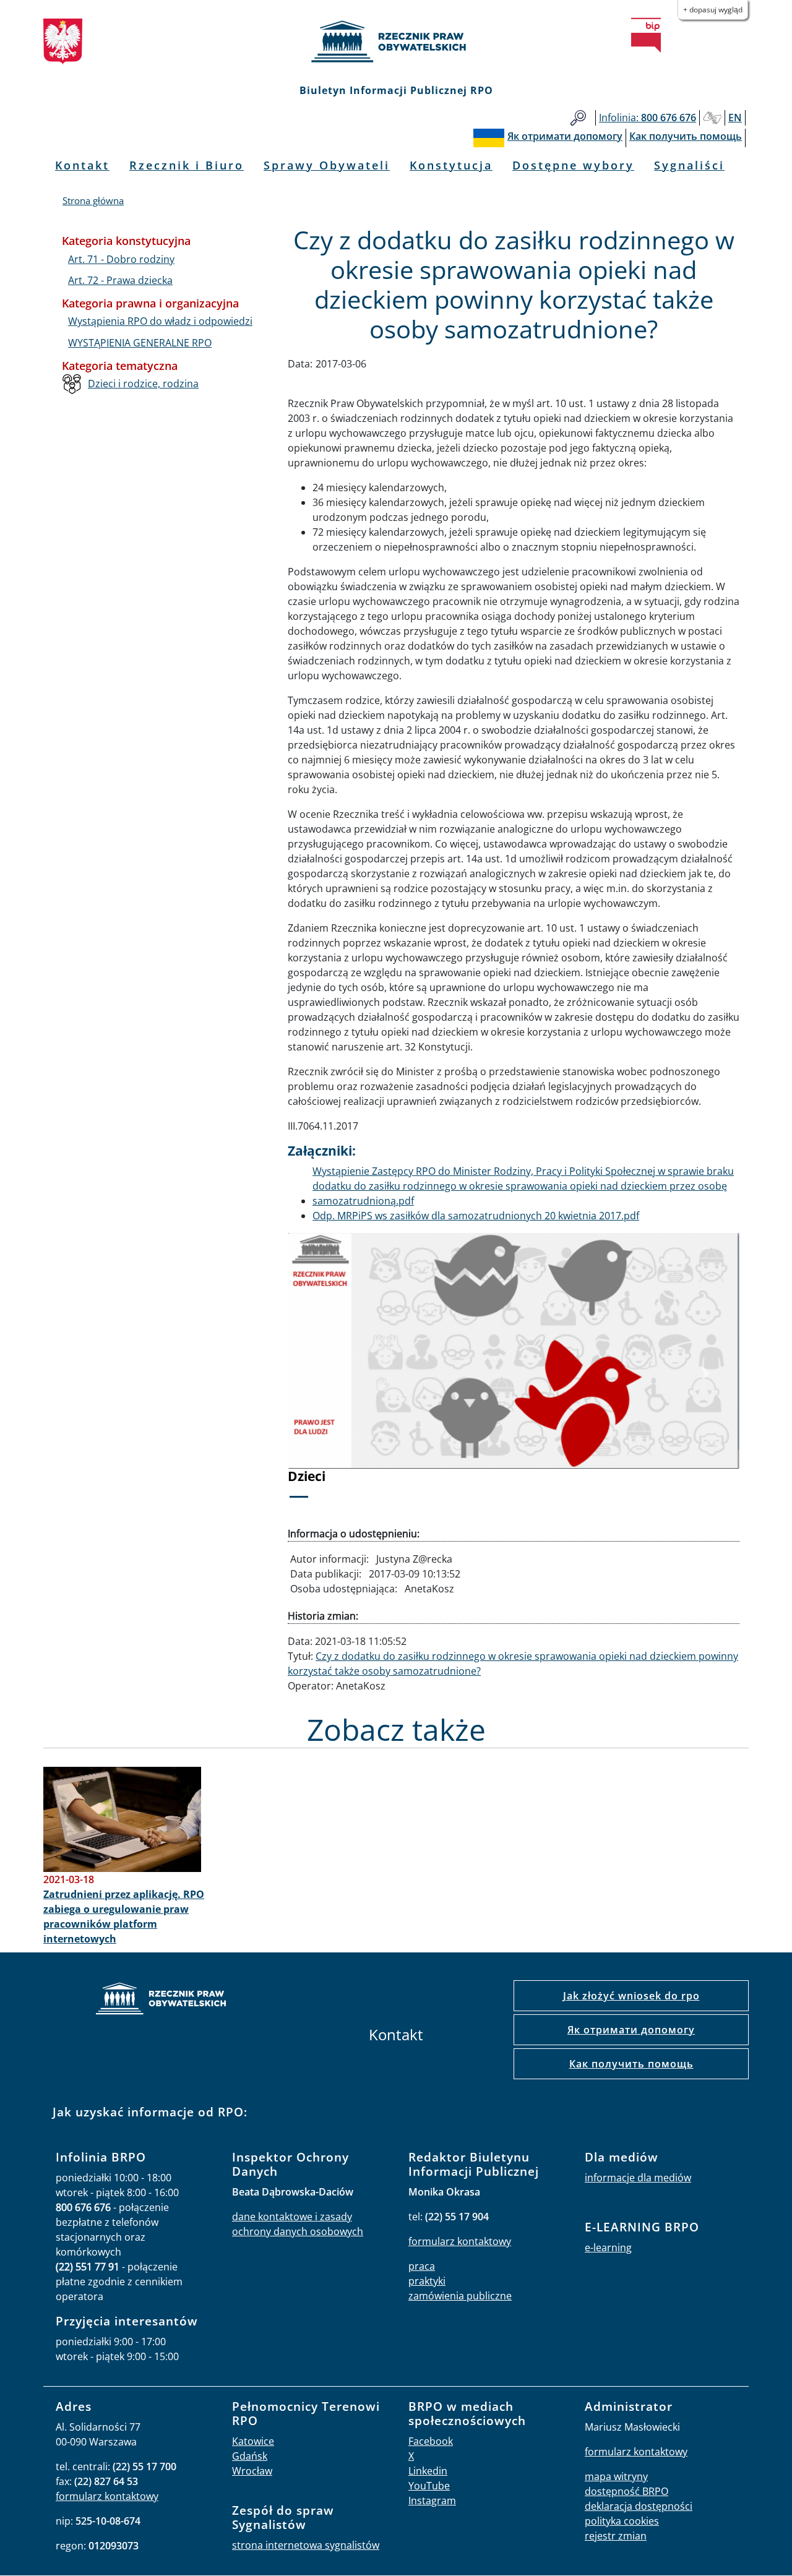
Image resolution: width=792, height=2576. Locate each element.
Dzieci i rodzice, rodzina (143, 384)
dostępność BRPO (626, 2491)
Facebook (431, 2441)
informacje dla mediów (638, 2178)
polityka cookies (622, 2521)
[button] (322, 1374)
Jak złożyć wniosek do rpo (631, 1996)
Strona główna (93, 200)
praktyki (427, 2281)
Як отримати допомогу (631, 2030)
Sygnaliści (689, 165)
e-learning (608, 2248)
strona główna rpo (161, 2000)
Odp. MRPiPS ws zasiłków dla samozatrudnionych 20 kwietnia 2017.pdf (476, 1216)
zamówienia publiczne (460, 2296)
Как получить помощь (631, 2064)
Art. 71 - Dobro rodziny (121, 259)
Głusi (712, 118)
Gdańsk (250, 2456)
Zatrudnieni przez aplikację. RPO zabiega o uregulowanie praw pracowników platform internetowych (124, 1917)
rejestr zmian (616, 2536)
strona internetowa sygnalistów (306, 2545)
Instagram (432, 2501)
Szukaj (578, 118)
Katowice (253, 2441)
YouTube (429, 2486)
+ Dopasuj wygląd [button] (713, 10)
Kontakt (82, 165)
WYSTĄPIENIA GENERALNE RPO (140, 343)
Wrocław (252, 2471)
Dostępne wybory (573, 165)
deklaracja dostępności (639, 2506)
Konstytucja (451, 165)
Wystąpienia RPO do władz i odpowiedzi (160, 321)
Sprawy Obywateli (327, 165)
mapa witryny (616, 2476)
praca (422, 2266)
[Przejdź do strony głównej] (396, 41)
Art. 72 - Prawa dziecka (120, 280)
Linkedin (428, 2471)
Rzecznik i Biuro (187, 165)
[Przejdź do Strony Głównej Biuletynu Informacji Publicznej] (646, 35)
